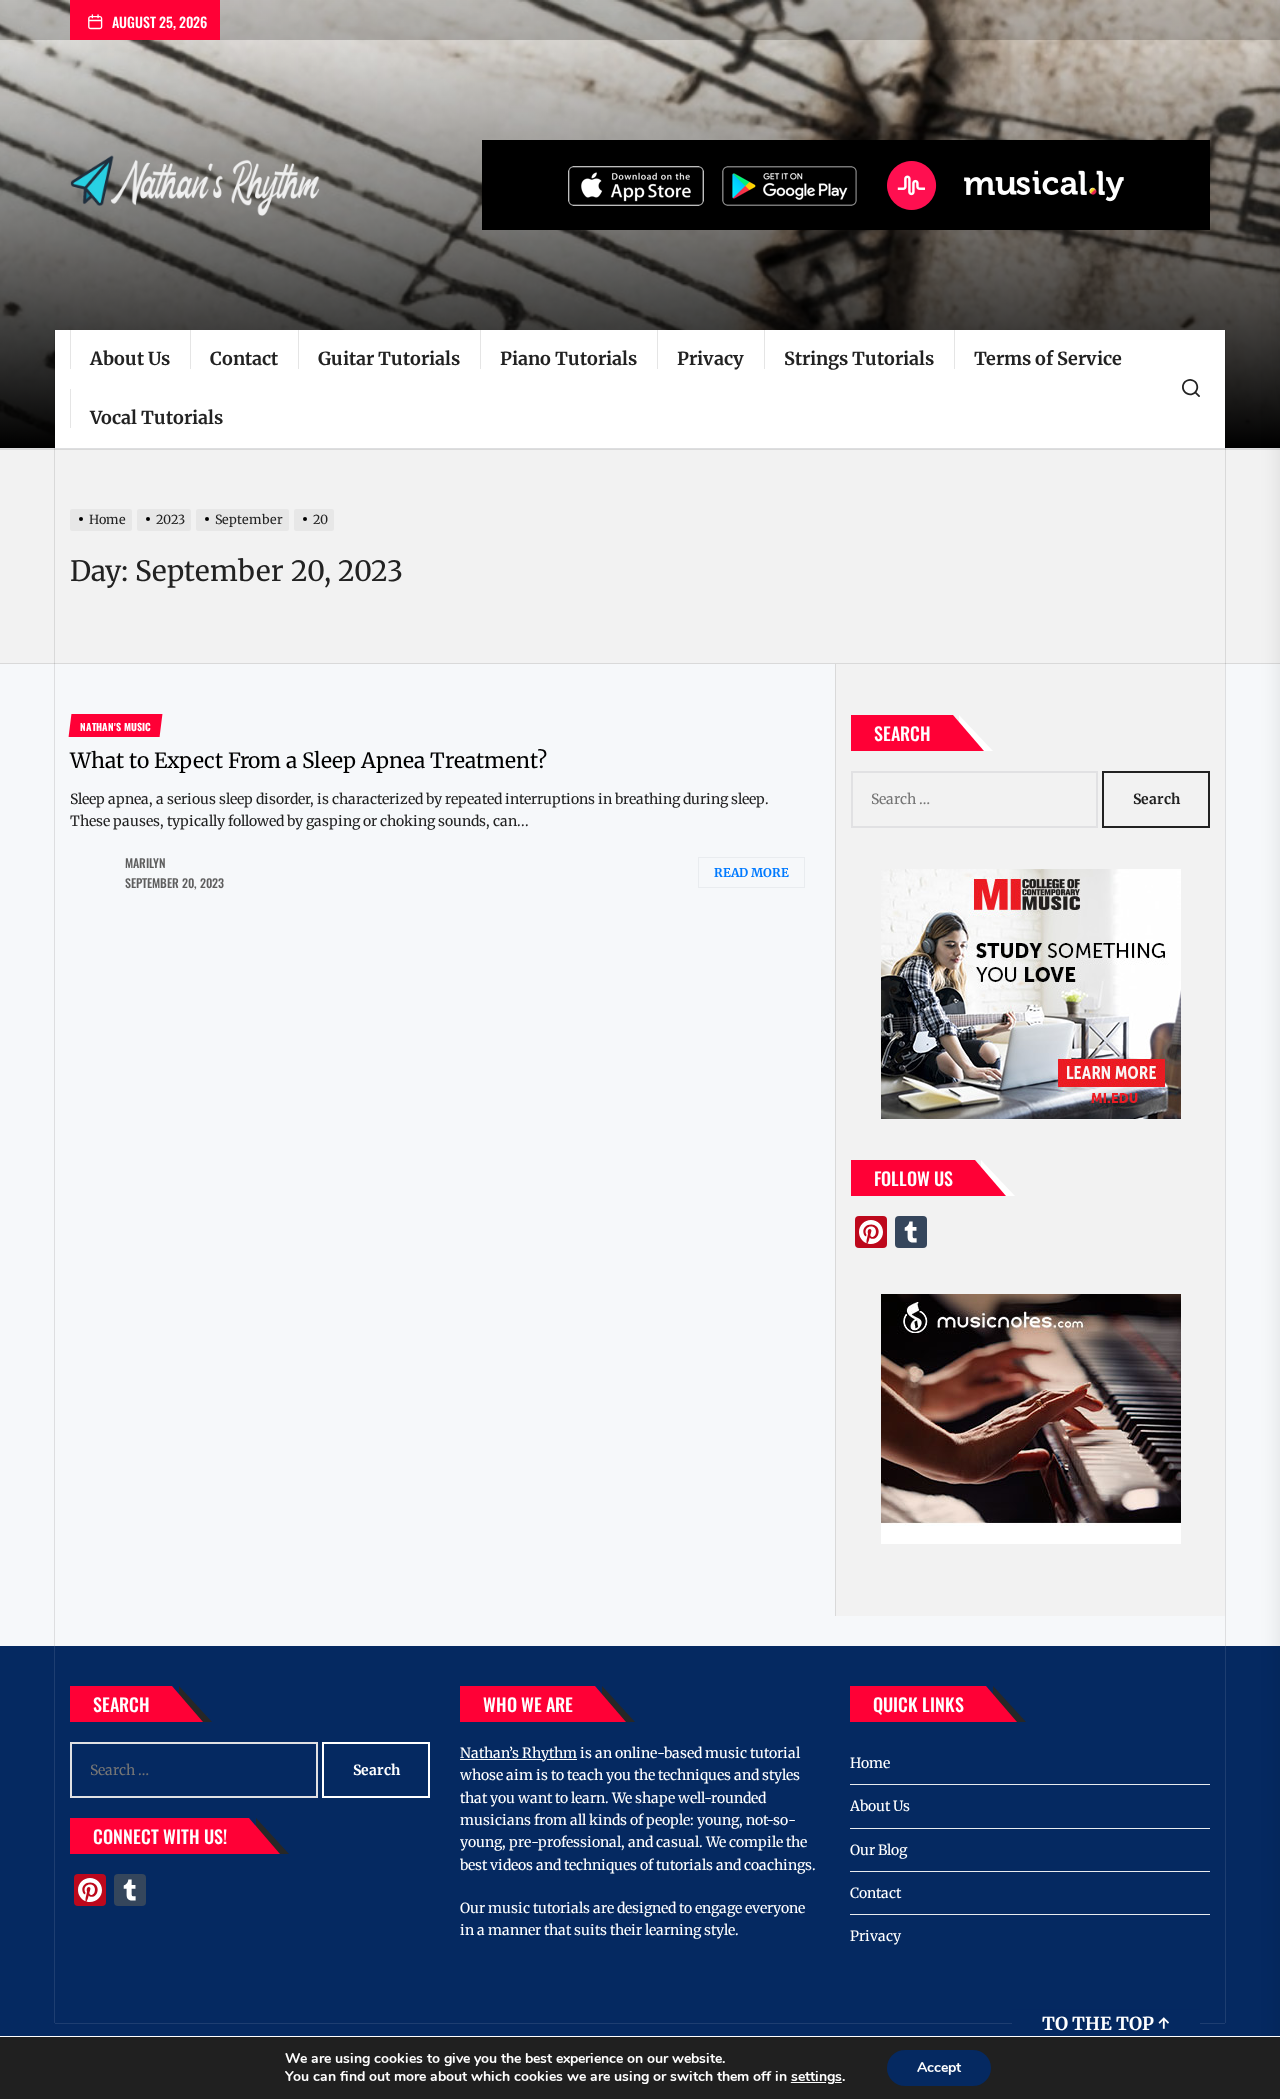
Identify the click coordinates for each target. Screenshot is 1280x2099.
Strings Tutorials (859, 358)
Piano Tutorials (568, 358)
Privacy (710, 358)
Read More (751, 872)
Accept (939, 2067)
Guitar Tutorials (389, 358)
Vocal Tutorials (156, 417)
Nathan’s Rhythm (518, 1753)
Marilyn (145, 862)
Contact (244, 358)
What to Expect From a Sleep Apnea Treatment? (308, 760)
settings (816, 2077)
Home (870, 1763)
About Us (130, 358)
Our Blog (878, 1850)
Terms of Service (1048, 358)
